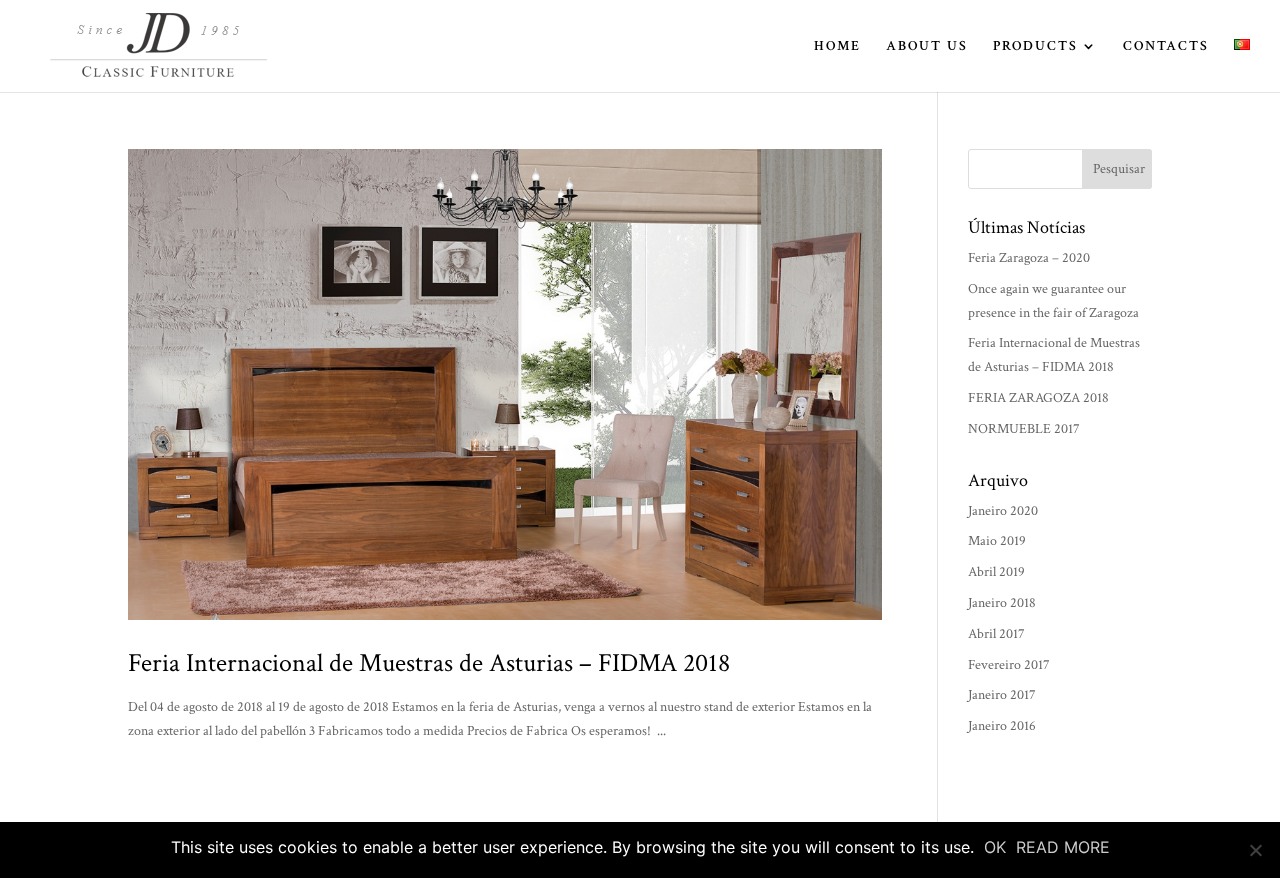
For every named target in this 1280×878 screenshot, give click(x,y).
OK (995, 847)
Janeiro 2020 (1003, 511)
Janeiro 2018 (1002, 603)
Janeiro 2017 (1002, 695)
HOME (837, 47)
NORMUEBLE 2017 (1024, 429)
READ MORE (1063, 847)
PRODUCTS (1035, 47)
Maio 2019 (997, 541)
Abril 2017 (996, 634)
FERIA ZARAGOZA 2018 (1038, 398)
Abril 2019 (996, 572)
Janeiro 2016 (1002, 726)
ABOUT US (927, 47)
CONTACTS (1166, 47)
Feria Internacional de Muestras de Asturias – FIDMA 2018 (429, 663)
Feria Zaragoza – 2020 (1029, 258)
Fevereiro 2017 (1009, 665)
